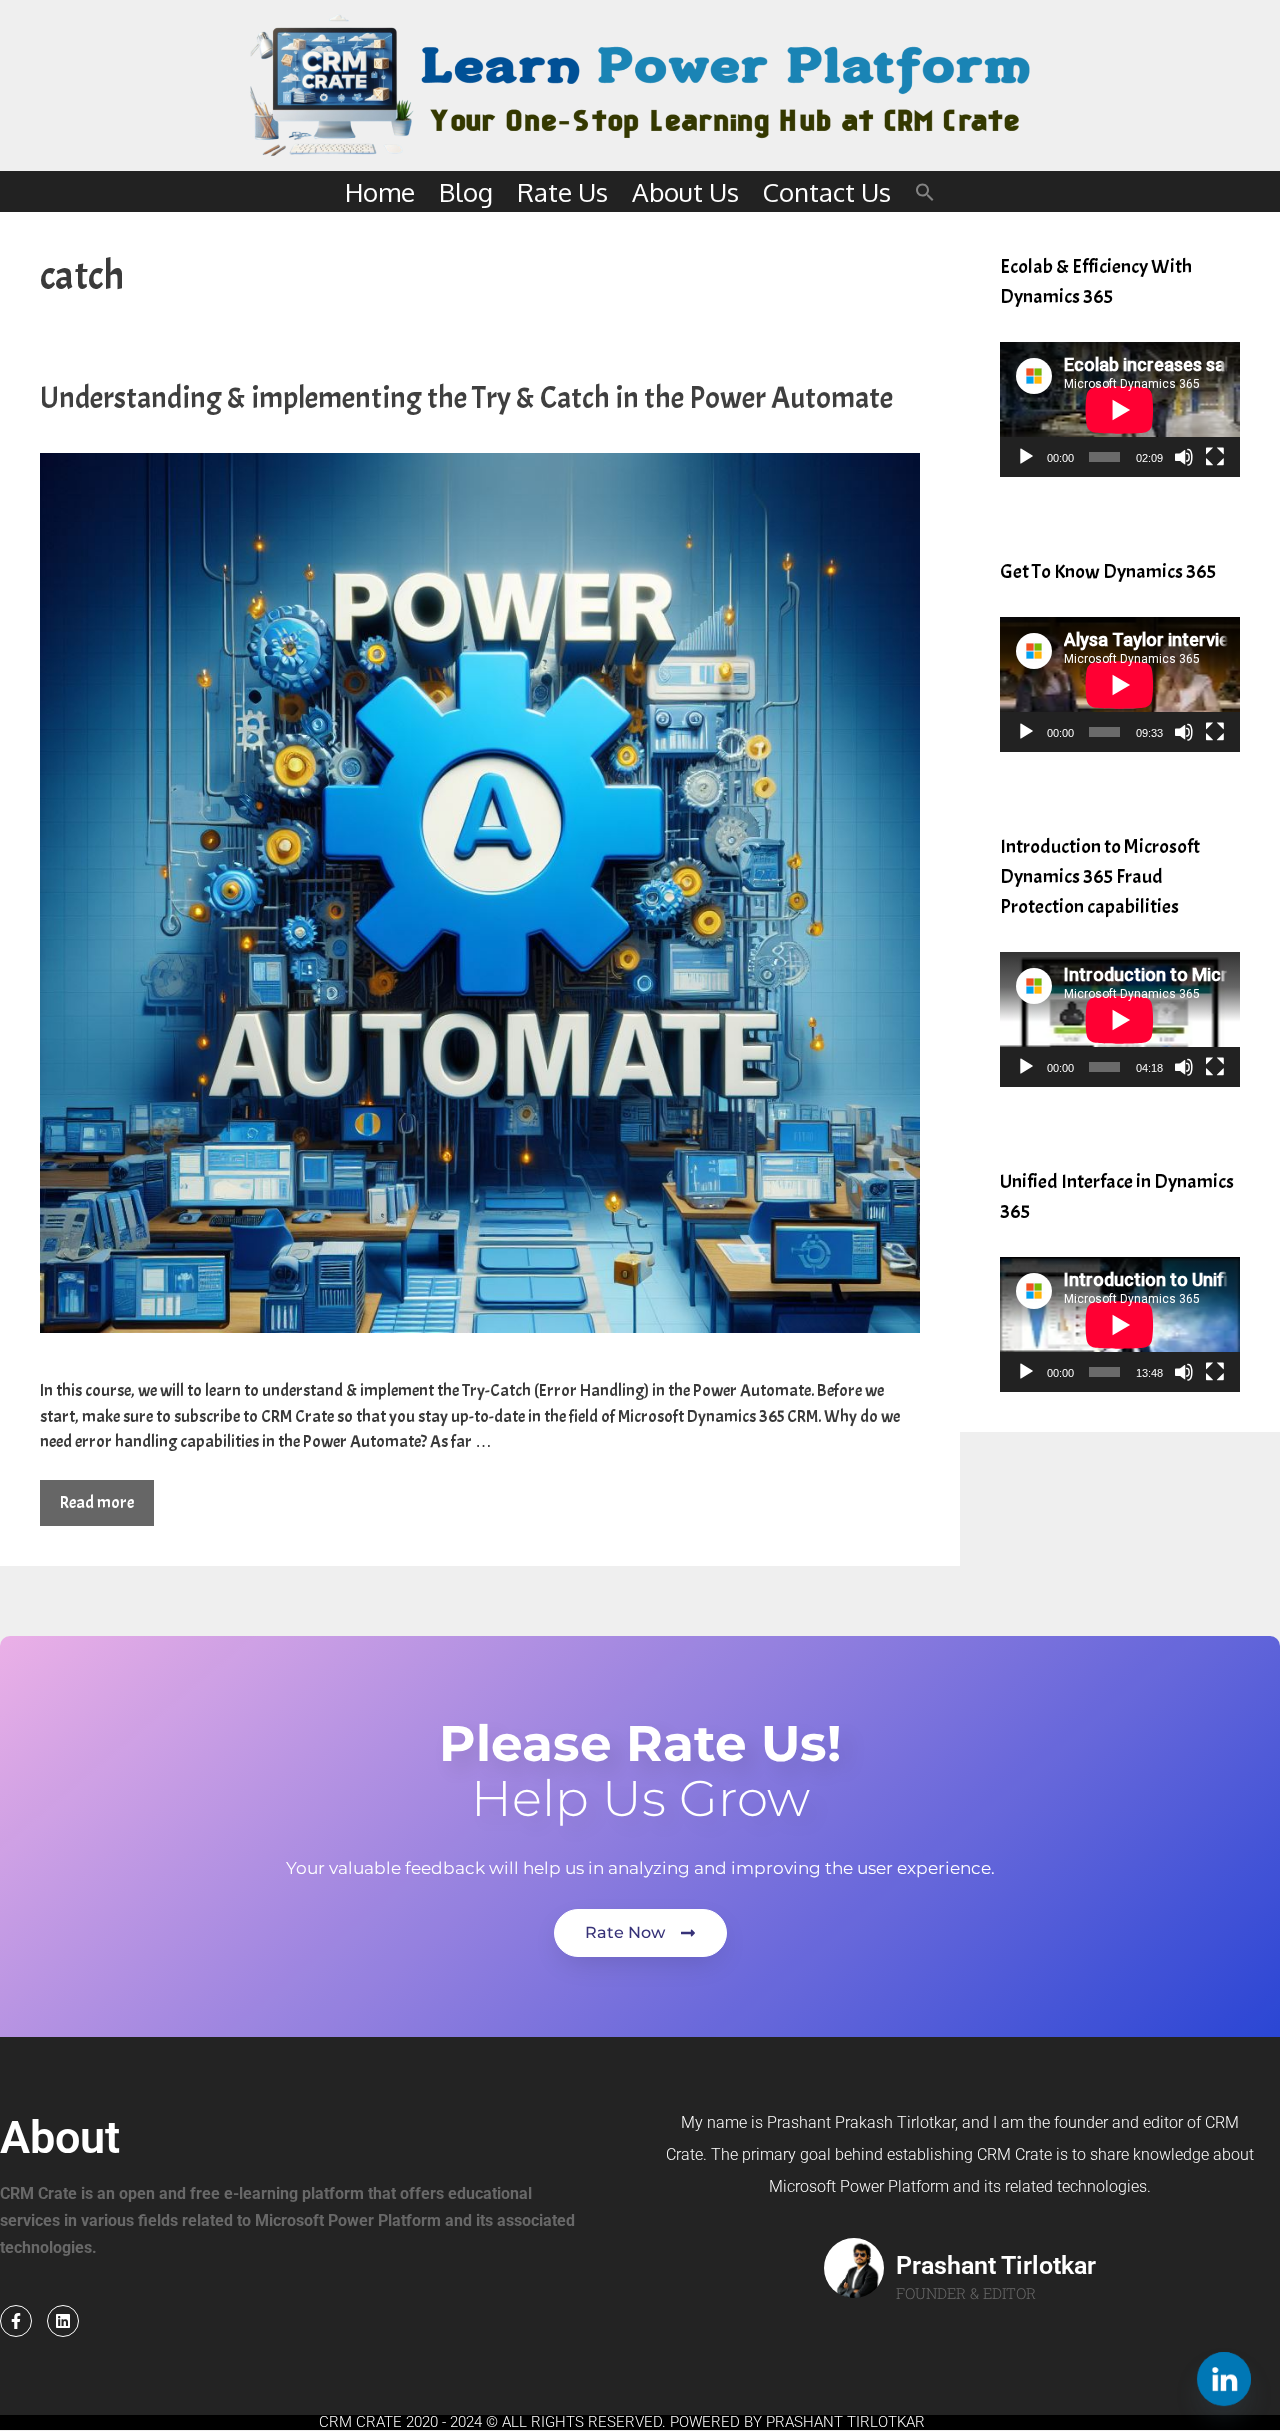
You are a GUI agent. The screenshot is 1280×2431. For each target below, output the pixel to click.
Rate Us (562, 191)
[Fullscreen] (1215, 457)
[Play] (1026, 457)
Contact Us (827, 191)
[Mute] (1184, 457)
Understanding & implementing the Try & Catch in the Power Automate (466, 398)
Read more (97, 1502)
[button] (925, 191)
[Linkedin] (63, 2321)
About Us (685, 191)
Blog (466, 191)
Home (380, 191)
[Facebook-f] (16, 2321)
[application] (1120, 409)
